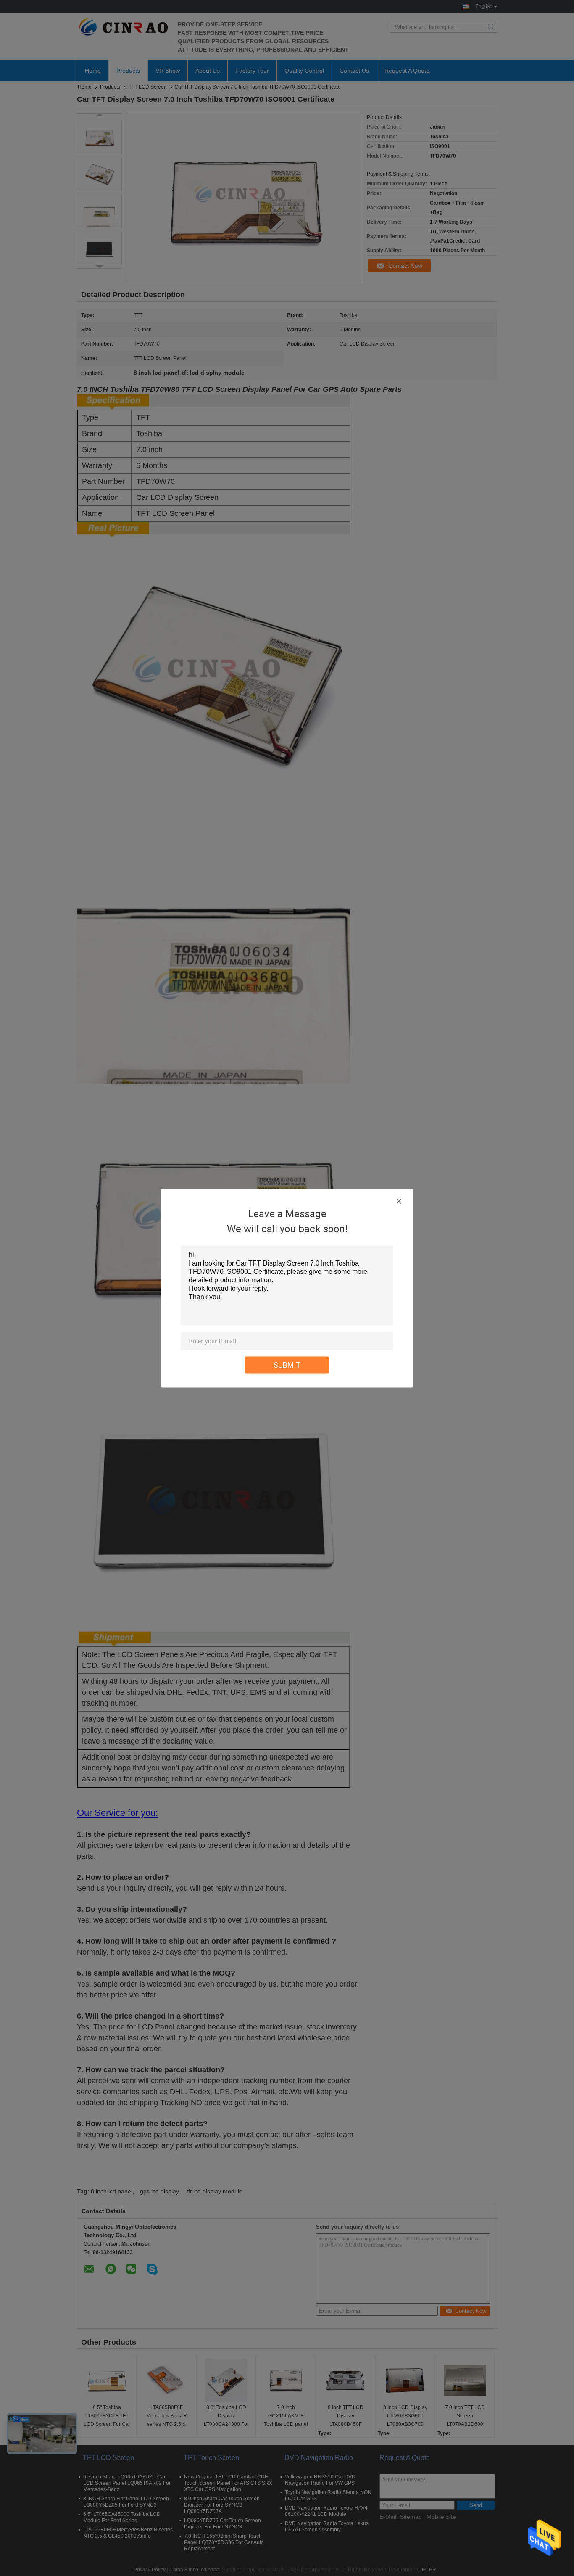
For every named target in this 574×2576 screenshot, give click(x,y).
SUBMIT (287, 1365)
